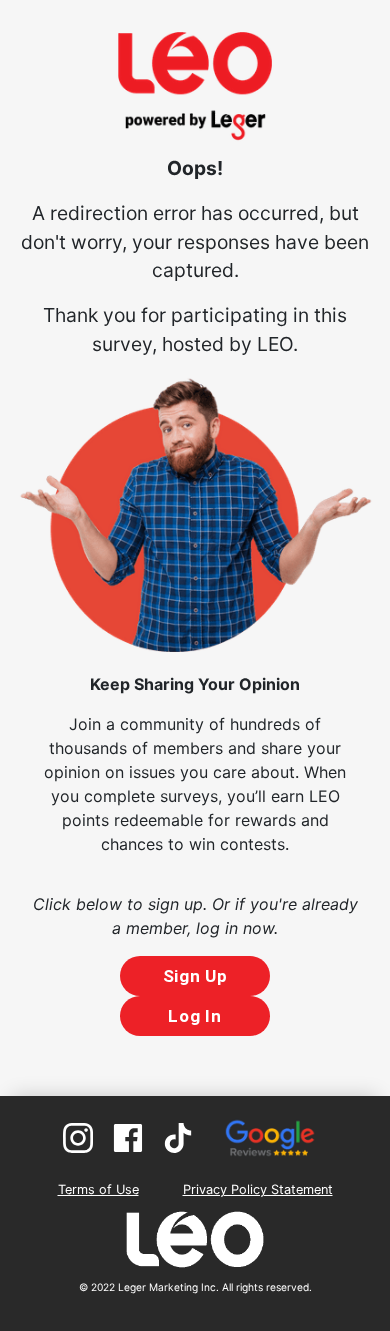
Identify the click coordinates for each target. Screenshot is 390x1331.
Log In (194, 1016)
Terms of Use (98, 1189)
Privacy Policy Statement (258, 1189)
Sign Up (195, 976)
